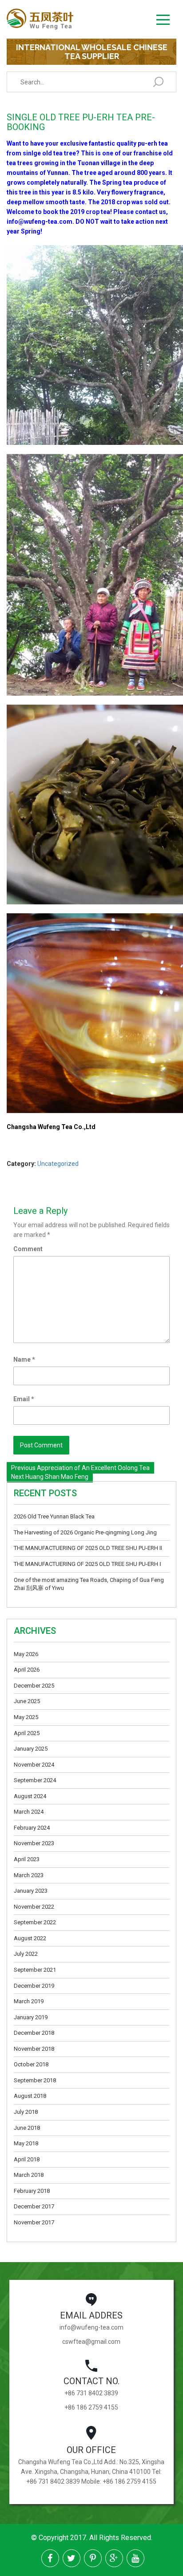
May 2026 (26, 1654)
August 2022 (30, 1938)
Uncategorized (58, 1164)
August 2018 (30, 2096)
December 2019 (34, 1986)
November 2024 (34, 1765)
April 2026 (27, 1670)
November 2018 (34, 2049)
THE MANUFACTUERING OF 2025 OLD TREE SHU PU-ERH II (88, 1548)
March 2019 (29, 2001)
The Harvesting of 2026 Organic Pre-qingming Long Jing (85, 1532)
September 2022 (35, 1922)
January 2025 (31, 1749)
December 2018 (34, 2033)
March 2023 (29, 1875)
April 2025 (27, 1733)
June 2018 (27, 2128)
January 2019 (31, 2017)
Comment (28, 1249)
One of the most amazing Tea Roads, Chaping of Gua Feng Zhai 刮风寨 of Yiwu (89, 1584)
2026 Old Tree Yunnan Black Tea (54, 1516)
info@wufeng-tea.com (91, 2327)
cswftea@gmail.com (91, 2342)
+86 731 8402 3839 (91, 2393)
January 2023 (31, 1891)
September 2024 (35, 1780)
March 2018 (29, 2175)
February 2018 (32, 2191)
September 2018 (35, 2080)
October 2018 (31, 2064)
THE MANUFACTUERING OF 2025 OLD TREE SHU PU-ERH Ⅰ (88, 1564)
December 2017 (34, 2206)
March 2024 (29, 1812)
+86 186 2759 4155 (91, 2407)
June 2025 (27, 1701)
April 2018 (27, 2159)
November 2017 (34, 2222)
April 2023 (27, 1859)
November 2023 (34, 1843)
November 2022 (34, 1907)
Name (24, 1359)
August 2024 (30, 1796)
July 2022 (26, 1954)
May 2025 (26, 1717)
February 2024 (32, 1828)
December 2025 (34, 1686)
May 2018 (26, 2143)
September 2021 (35, 1970)
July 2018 (26, 2112)
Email (24, 1399)
